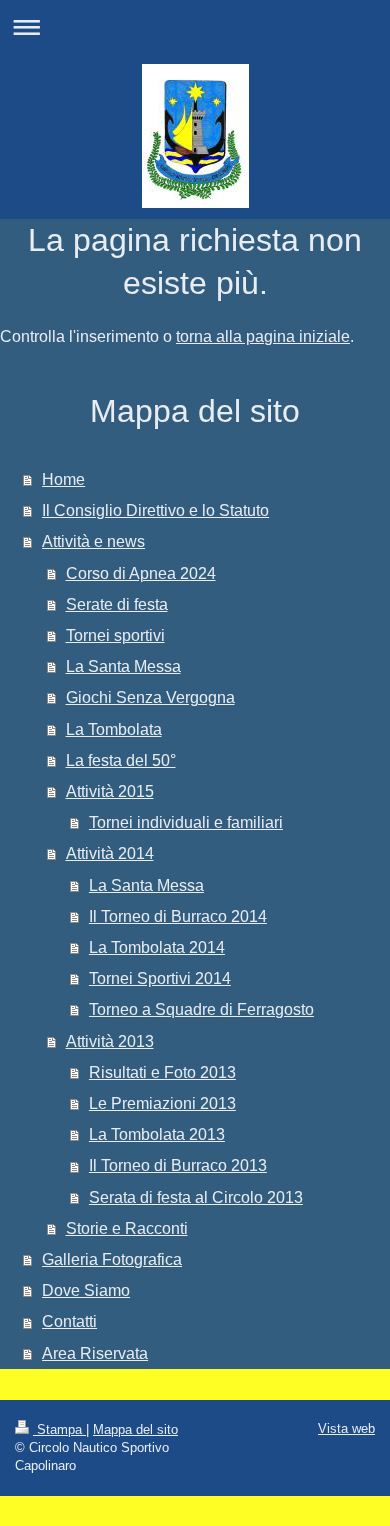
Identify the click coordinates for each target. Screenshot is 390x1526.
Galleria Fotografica (112, 1259)
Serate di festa (117, 604)
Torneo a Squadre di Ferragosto (201, 1009)
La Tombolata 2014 (157, 947)
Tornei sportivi (115, 635)
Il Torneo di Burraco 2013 (178, 1165)
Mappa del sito (135, 1429)
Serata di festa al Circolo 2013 (196, 1197)
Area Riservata (95, 1353)
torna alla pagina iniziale (263, 336)
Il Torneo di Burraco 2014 (178, 916)
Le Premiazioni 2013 (162, 1103)
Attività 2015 (110, 791)
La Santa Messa (123, 666)
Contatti (69, 1321)
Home (63, 479)
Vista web (346, 1428)
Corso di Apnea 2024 (141, 573)
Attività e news (93, 541)
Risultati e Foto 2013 (162, 1072)
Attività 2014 (110, 853)
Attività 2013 (110, 1041)
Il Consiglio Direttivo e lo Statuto (155, 510)
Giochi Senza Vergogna (150, 697)
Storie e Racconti (127, 1228)
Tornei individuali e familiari (186, 822)
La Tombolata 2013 (157, 1134)
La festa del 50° (121, 760)
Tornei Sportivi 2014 (160, 978)
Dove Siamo (86, 1290)
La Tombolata (114, 729)
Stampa (59, 1429)
